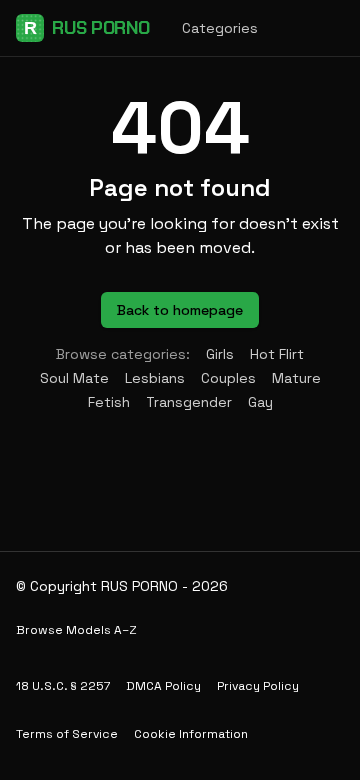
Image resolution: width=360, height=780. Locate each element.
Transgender (189, 402)
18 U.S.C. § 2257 (63, 686)
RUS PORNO (87, 28)
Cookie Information (191, 734)
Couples (228, 378)
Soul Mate (74, 378)
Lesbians (155, 378)
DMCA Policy (163, 686)
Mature (296, 378)
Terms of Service (67, 734)
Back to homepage (180, 310)
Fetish (109, 402)
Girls (220, 354)
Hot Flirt (277, 354)
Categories (220, 28)
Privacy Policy (258, 686)
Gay (260, 402)
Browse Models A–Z (76, 630)
